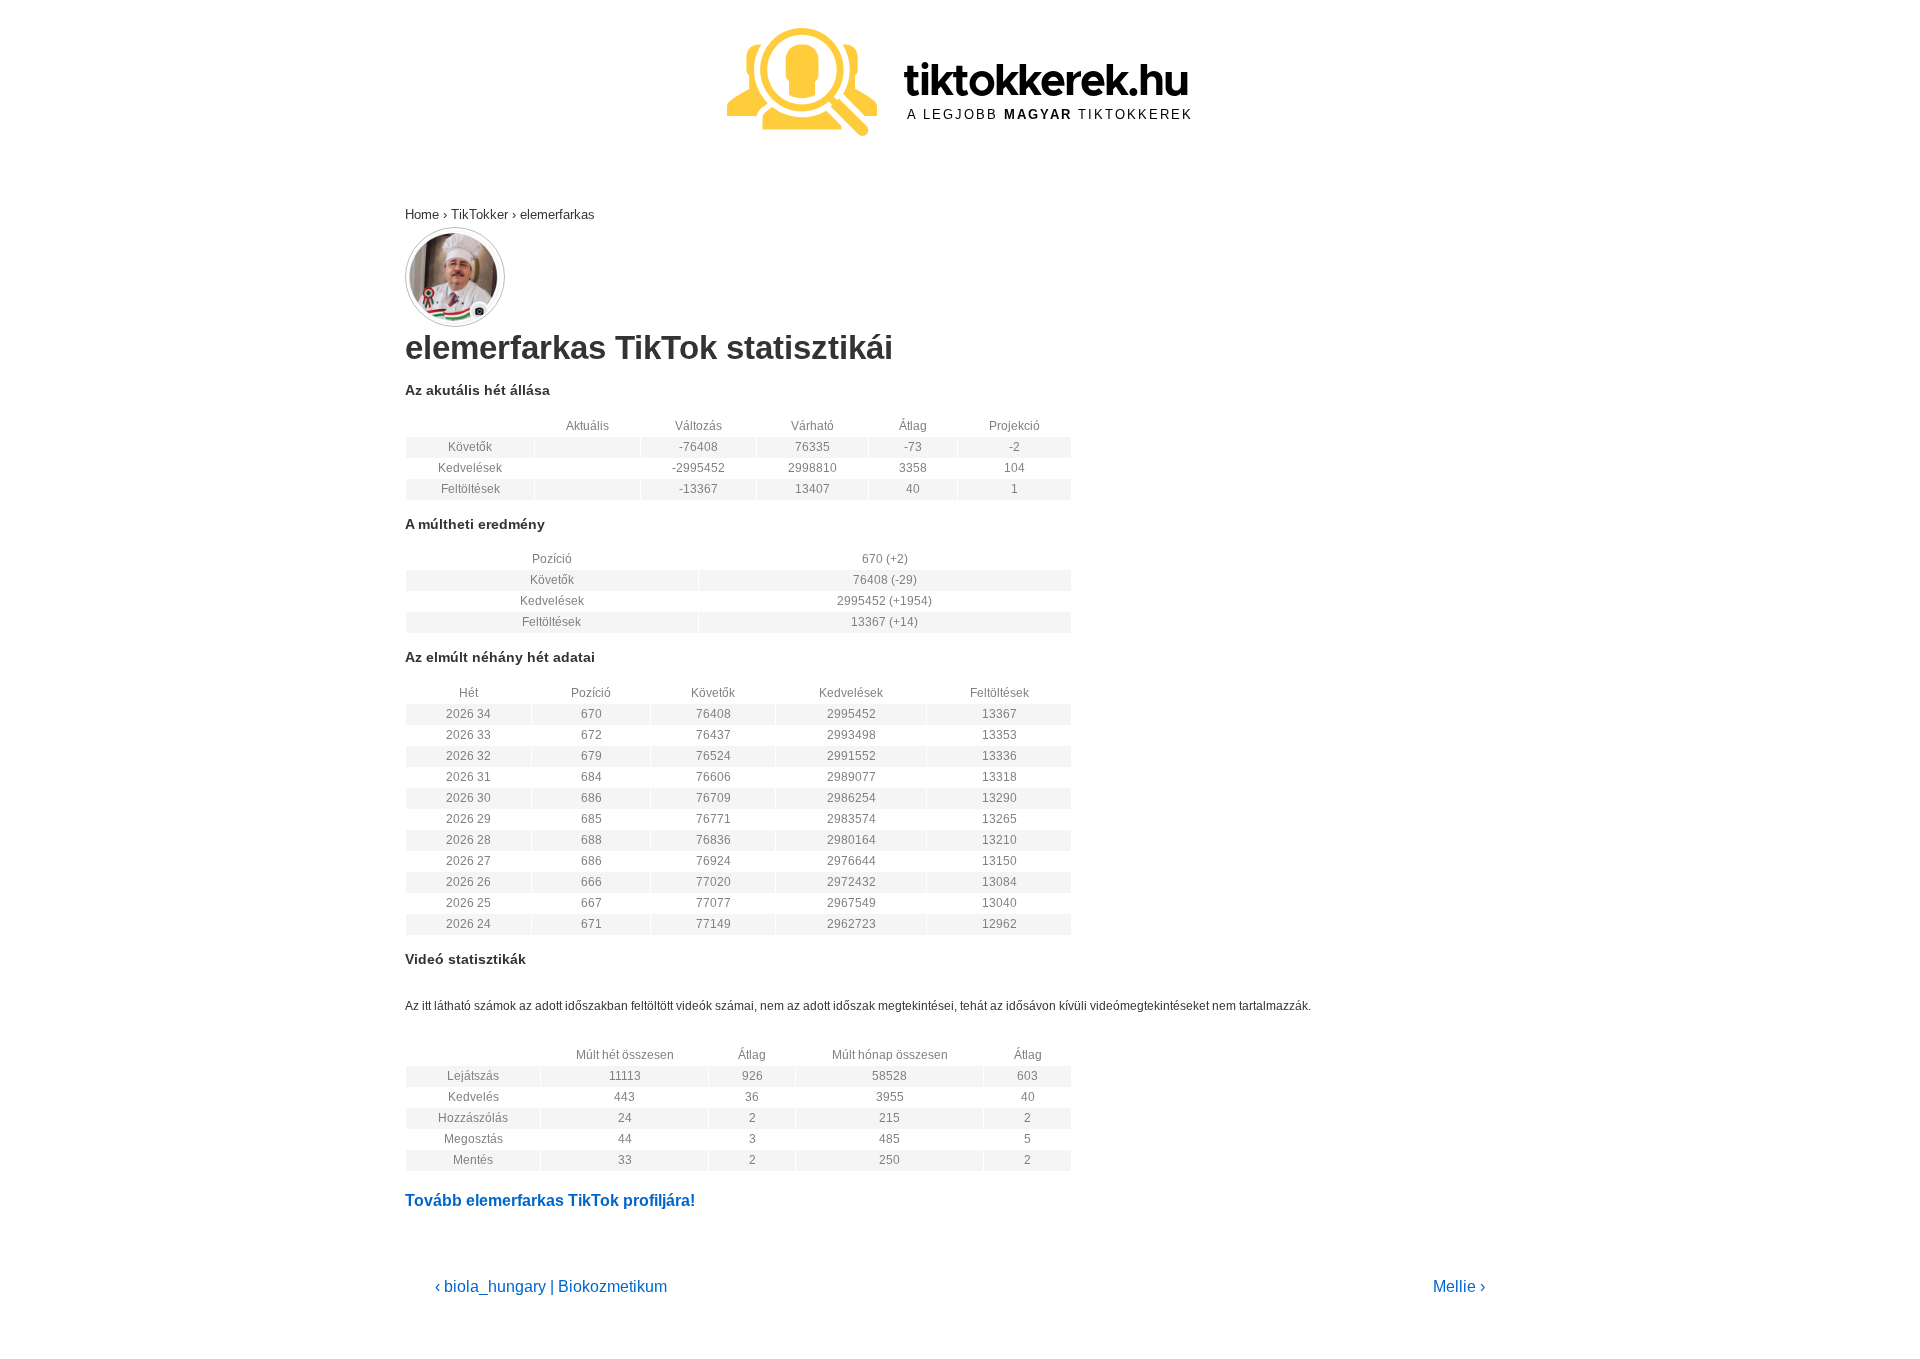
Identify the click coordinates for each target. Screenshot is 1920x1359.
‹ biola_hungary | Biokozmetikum (551, 1286)
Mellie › (1459, 1286)
